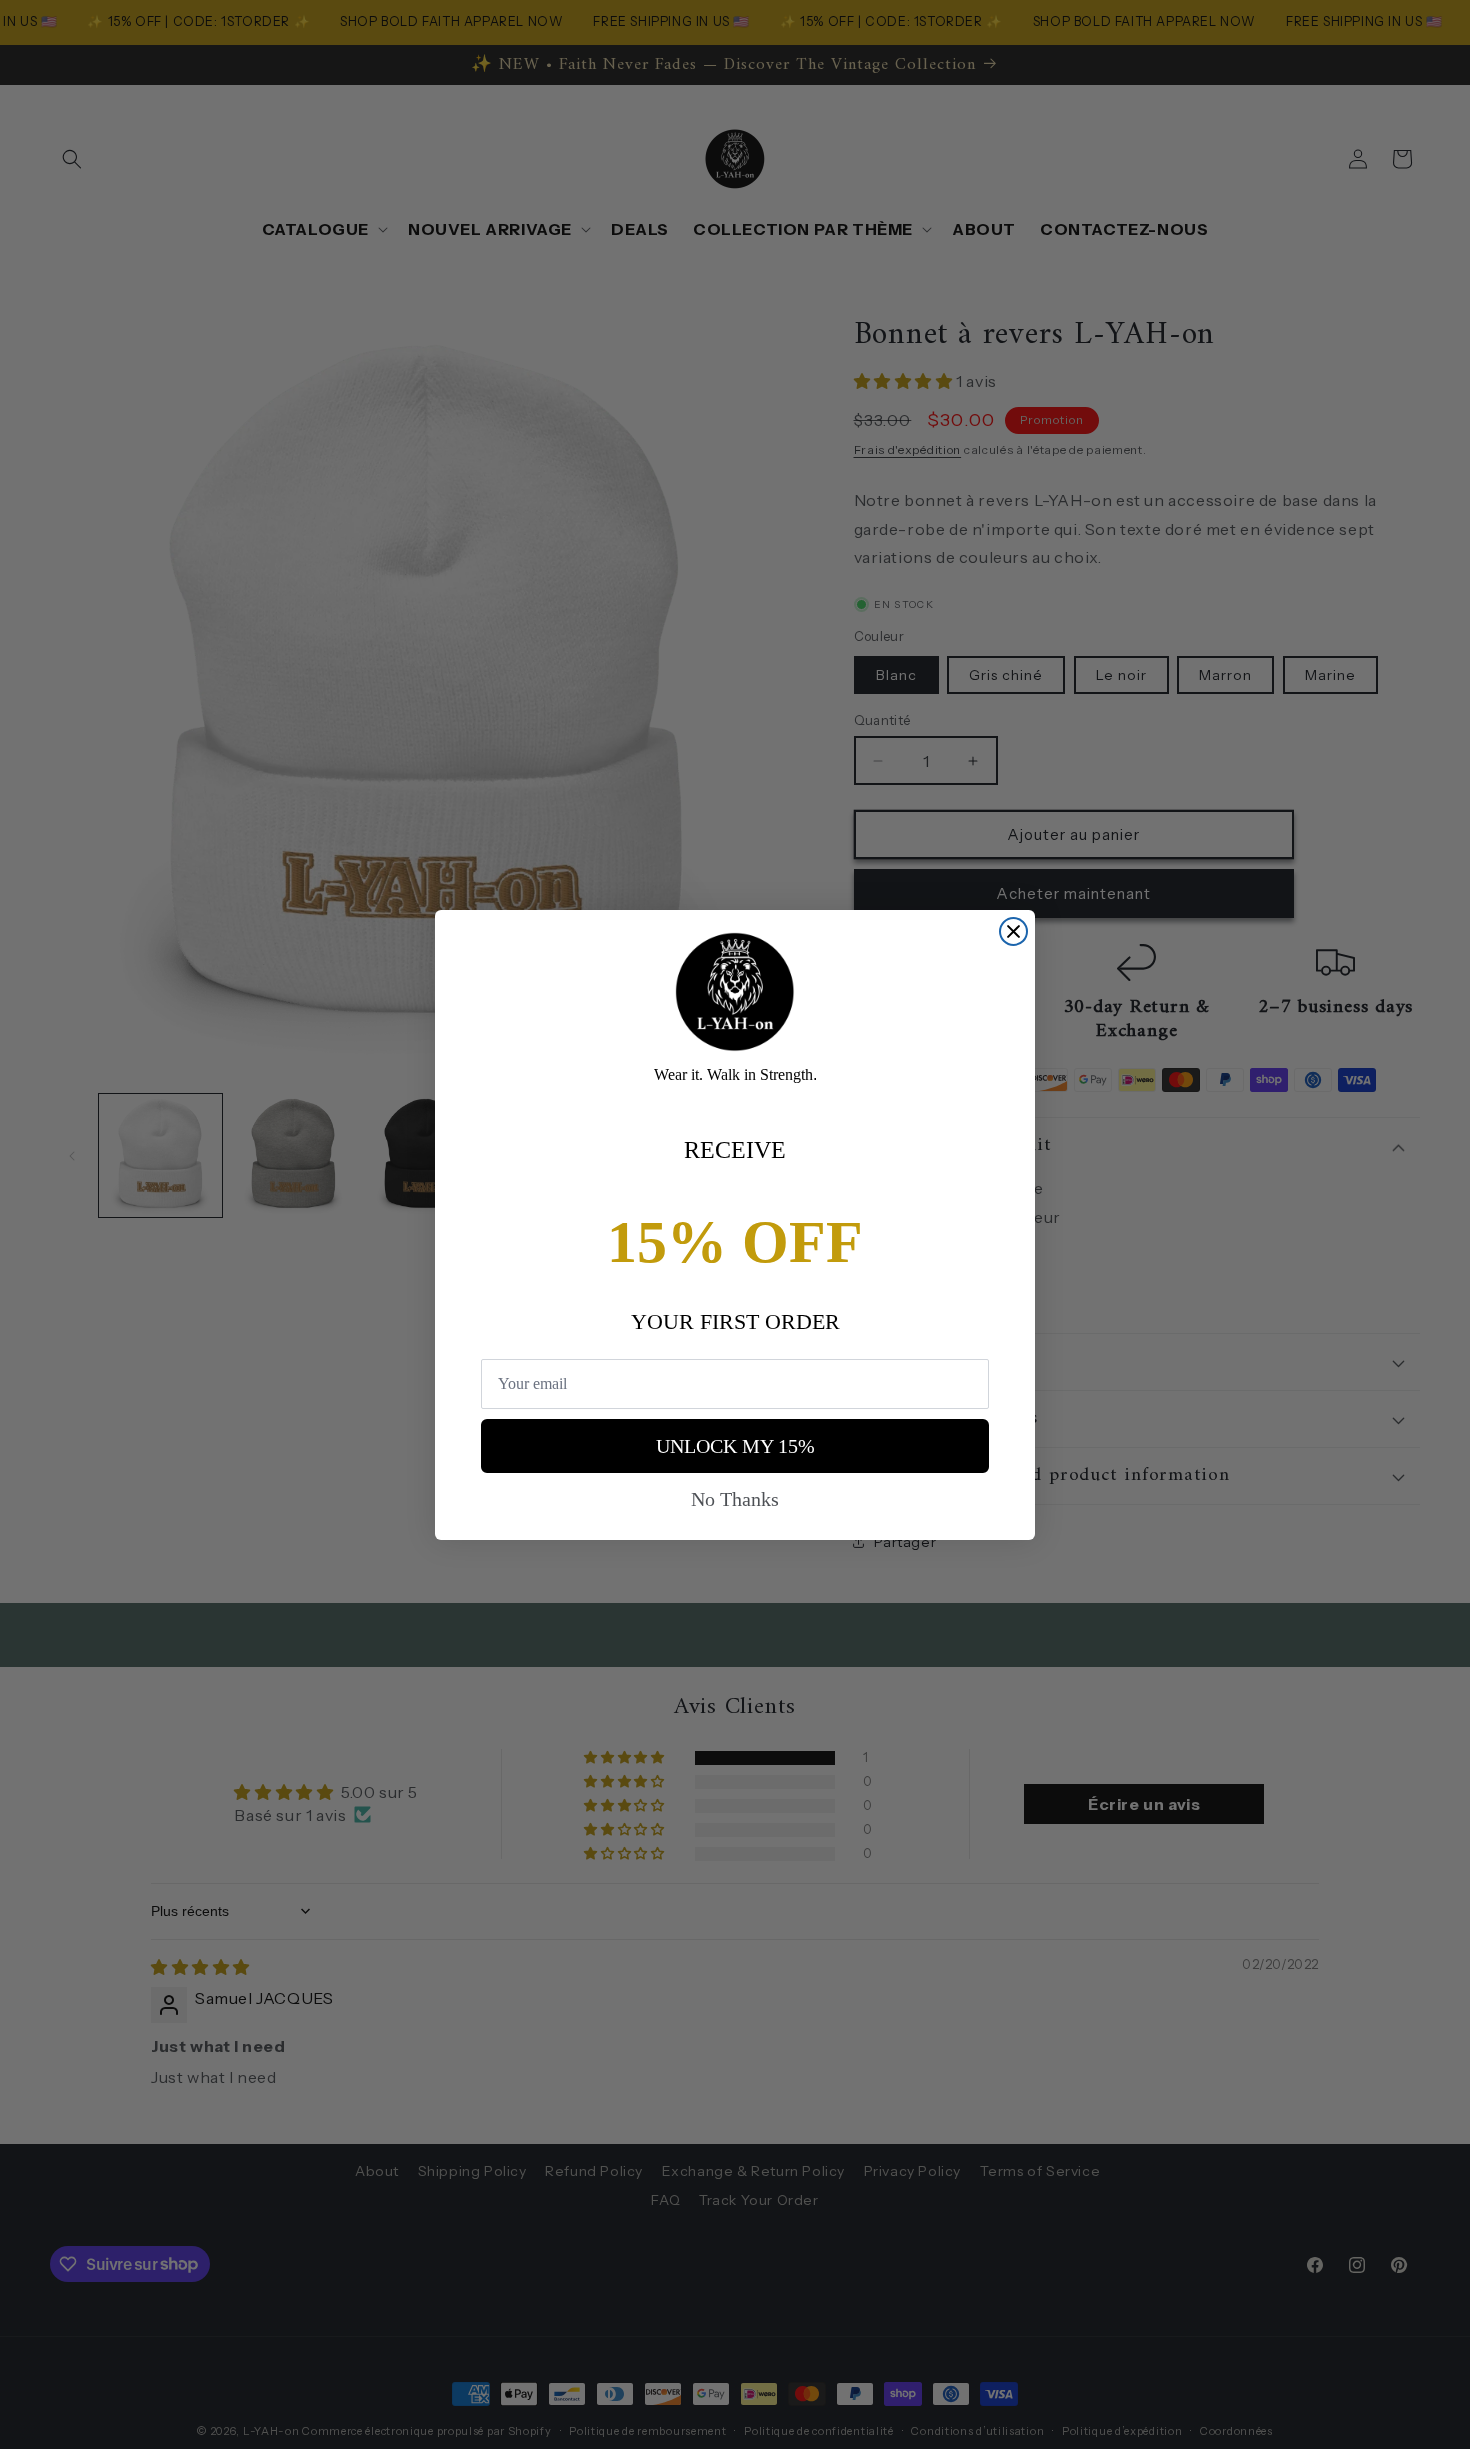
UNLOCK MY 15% (735, 1446)
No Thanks (735, 1499)
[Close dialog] (1013, 931)
